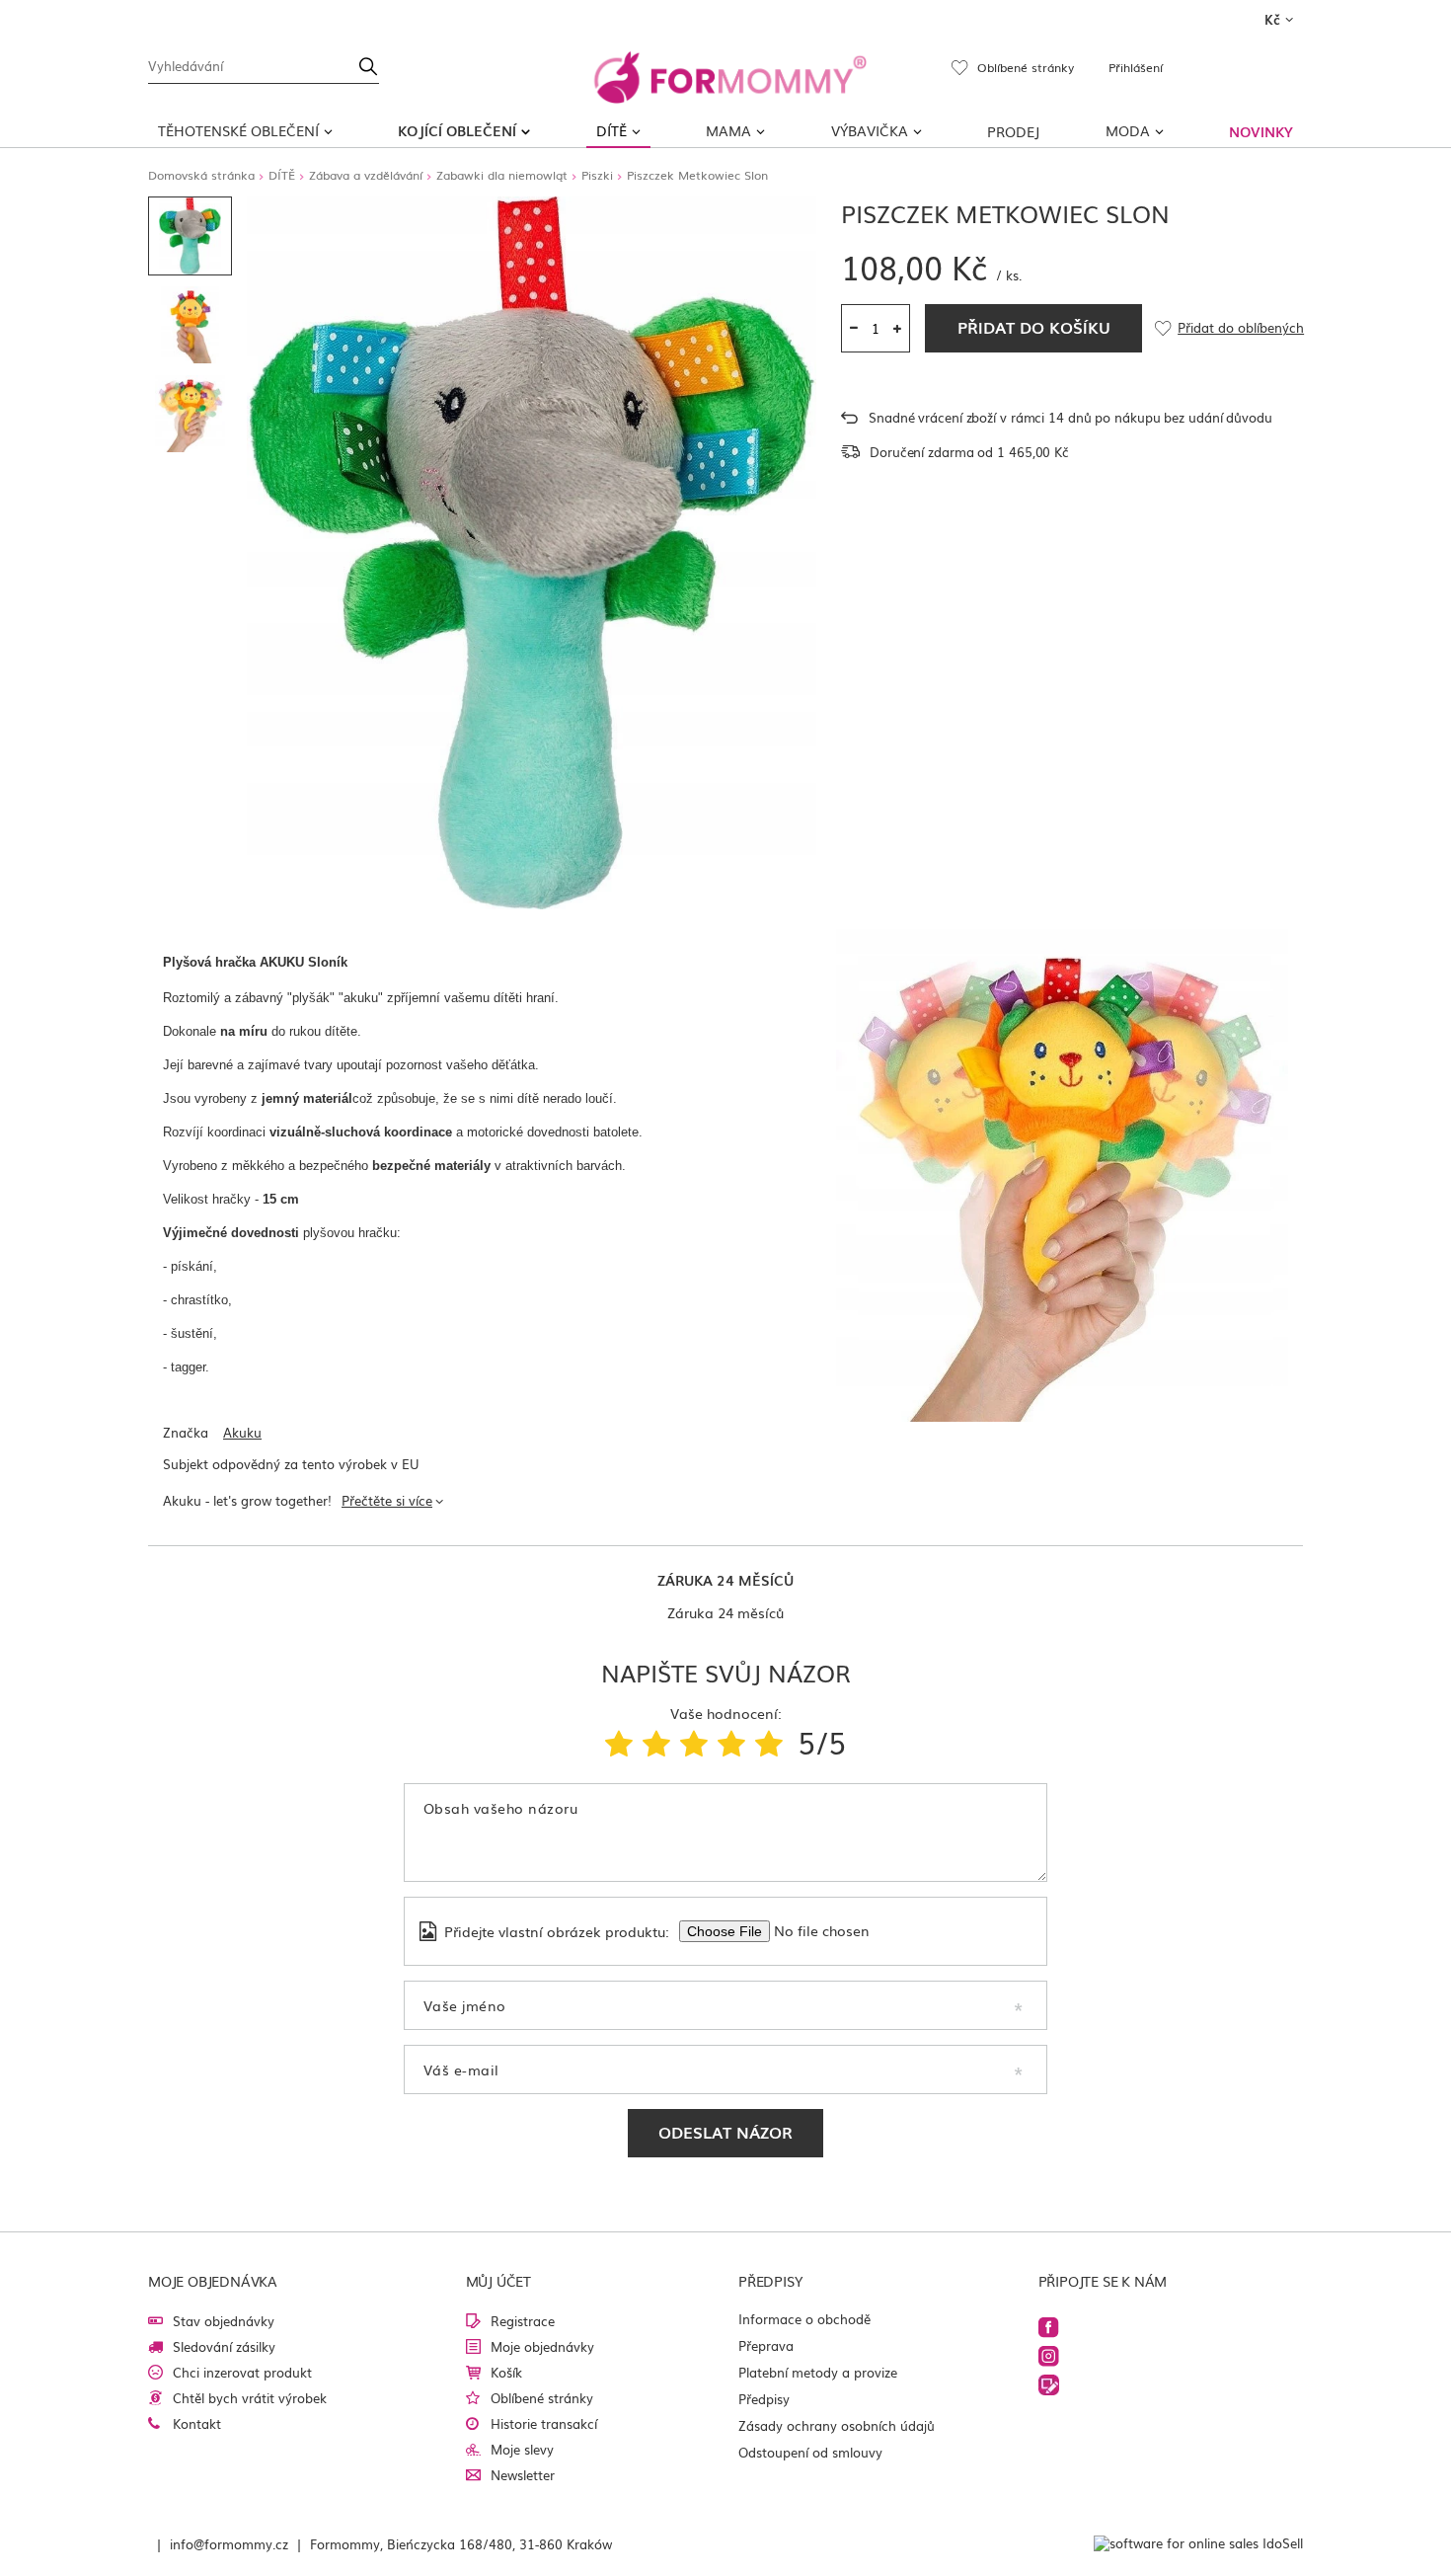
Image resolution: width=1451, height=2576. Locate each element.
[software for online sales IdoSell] (1198, 2544)
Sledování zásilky (224, 2346)
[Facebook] (1049, 2328)
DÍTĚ (611, 130)
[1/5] (619, 1742)
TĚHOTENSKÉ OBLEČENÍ (238, 130)
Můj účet (498, 2281)
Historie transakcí (544, 2423)
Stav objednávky (224, 2321)
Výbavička (870, 130)
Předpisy (764, 2399)
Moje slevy (522, 2449)
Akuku (242, 1433)
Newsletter (523, 2475)
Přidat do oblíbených (1240, 328)
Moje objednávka (213, 2281)
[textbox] (264, 64)
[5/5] (769, 1742)
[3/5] (694, 1742)
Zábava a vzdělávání (366, 175)
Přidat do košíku (1034, 327)
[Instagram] (1049, 2356)
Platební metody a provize (818, 2372)
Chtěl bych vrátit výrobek (250, 2398)
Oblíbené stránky (542, 2398)
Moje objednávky (542, 2346)
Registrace (523, 2321)
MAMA (728, 130)
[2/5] (656, 1742)
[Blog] (1049, 2385)
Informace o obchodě (804, 2319)
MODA (1128, 130)
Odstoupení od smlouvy (810, 2452)
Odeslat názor (725, 2132)
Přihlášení (1136, 67)
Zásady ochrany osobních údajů (837, 2425)
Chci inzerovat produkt (242, 2372)
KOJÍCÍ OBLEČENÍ (457, 130)
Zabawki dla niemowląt (502, 175)
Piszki (597, 175)
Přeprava (766, 2345)
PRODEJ (1013, 131)
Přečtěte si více (387, 1500)
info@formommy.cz (229, 2544)
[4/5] (731, 1742)
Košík (506, 2372)
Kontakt (197, 2423)
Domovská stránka (201, 175)
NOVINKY (1261, 131)
